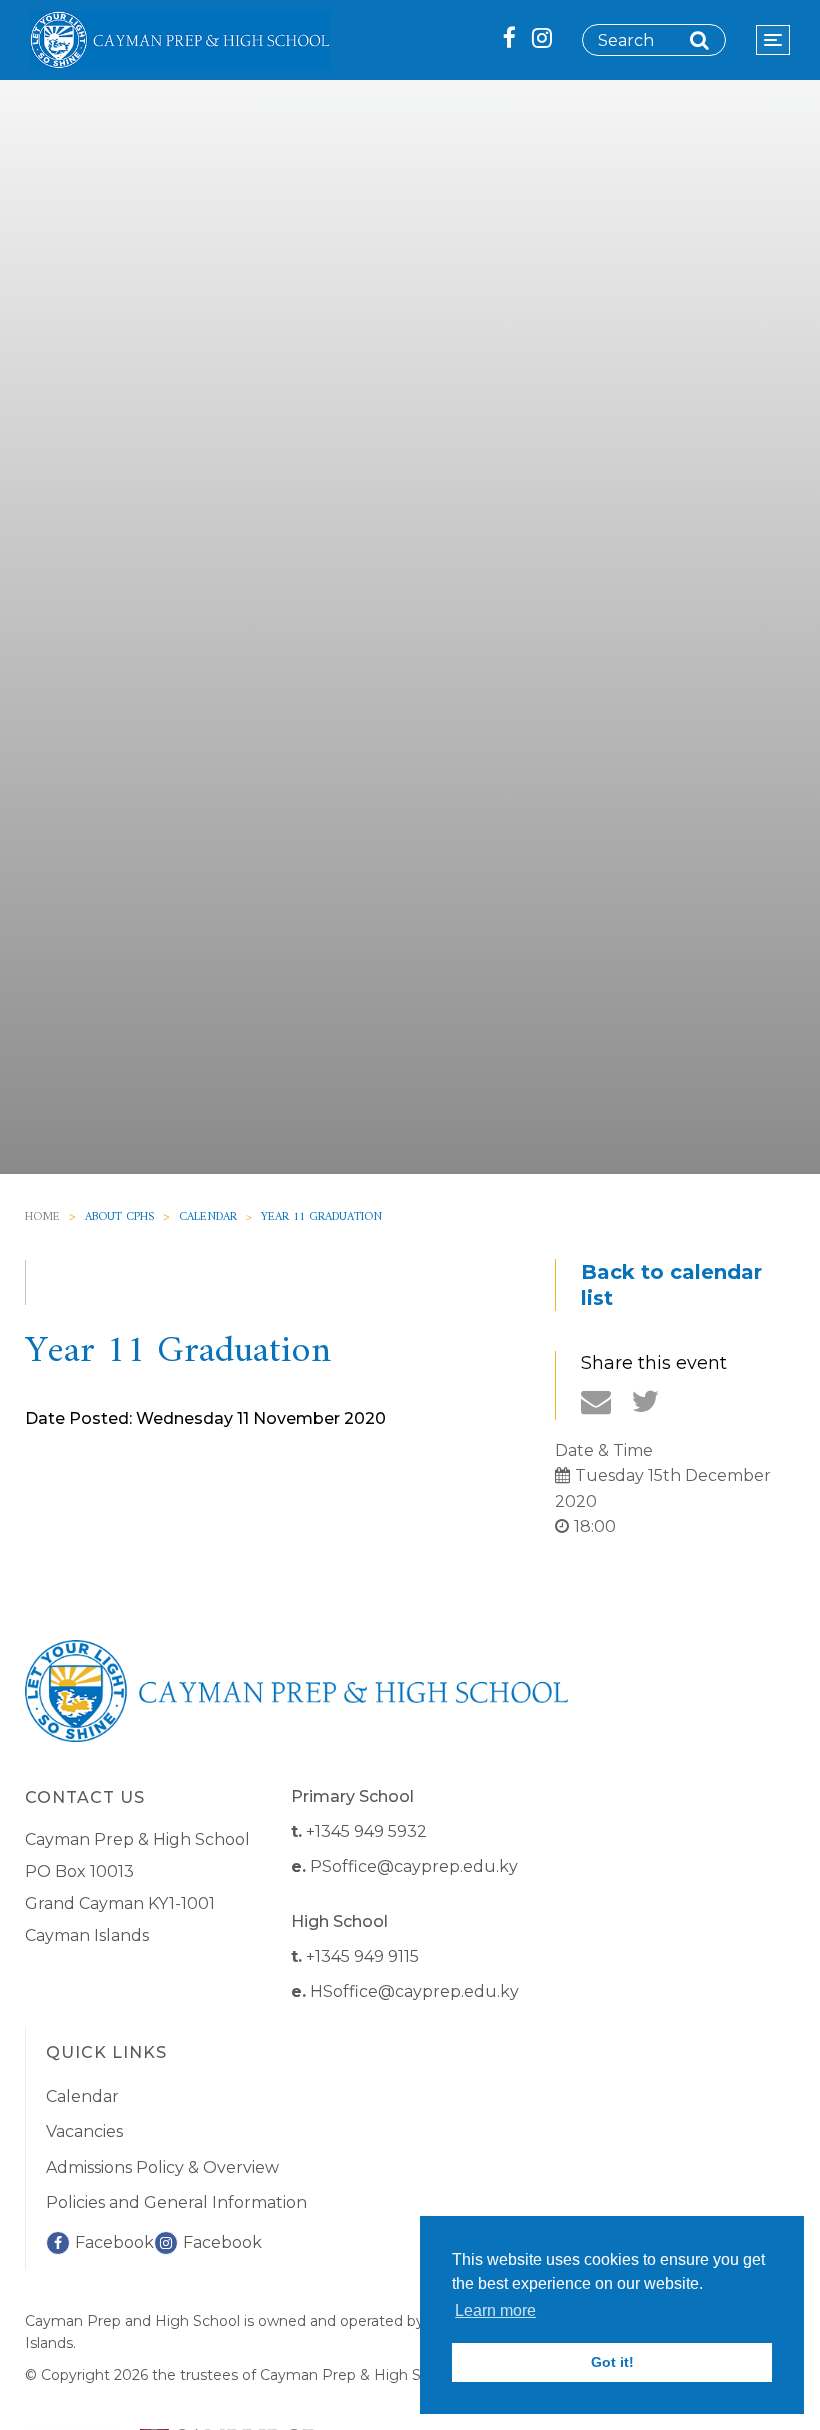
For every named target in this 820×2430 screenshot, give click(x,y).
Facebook (114, 2242)
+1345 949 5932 (366, 1831)
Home (42, 1217)
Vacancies (84, 2131)
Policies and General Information (176, 2202)
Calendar (208, 1217)
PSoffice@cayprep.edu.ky (414, 1866)
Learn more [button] (495, 2310)
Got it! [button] (612, 2362)
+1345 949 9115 (362, 1956)
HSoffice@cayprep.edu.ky (414, 1991)
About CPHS (119, 1217)
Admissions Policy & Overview (162, 2167)
